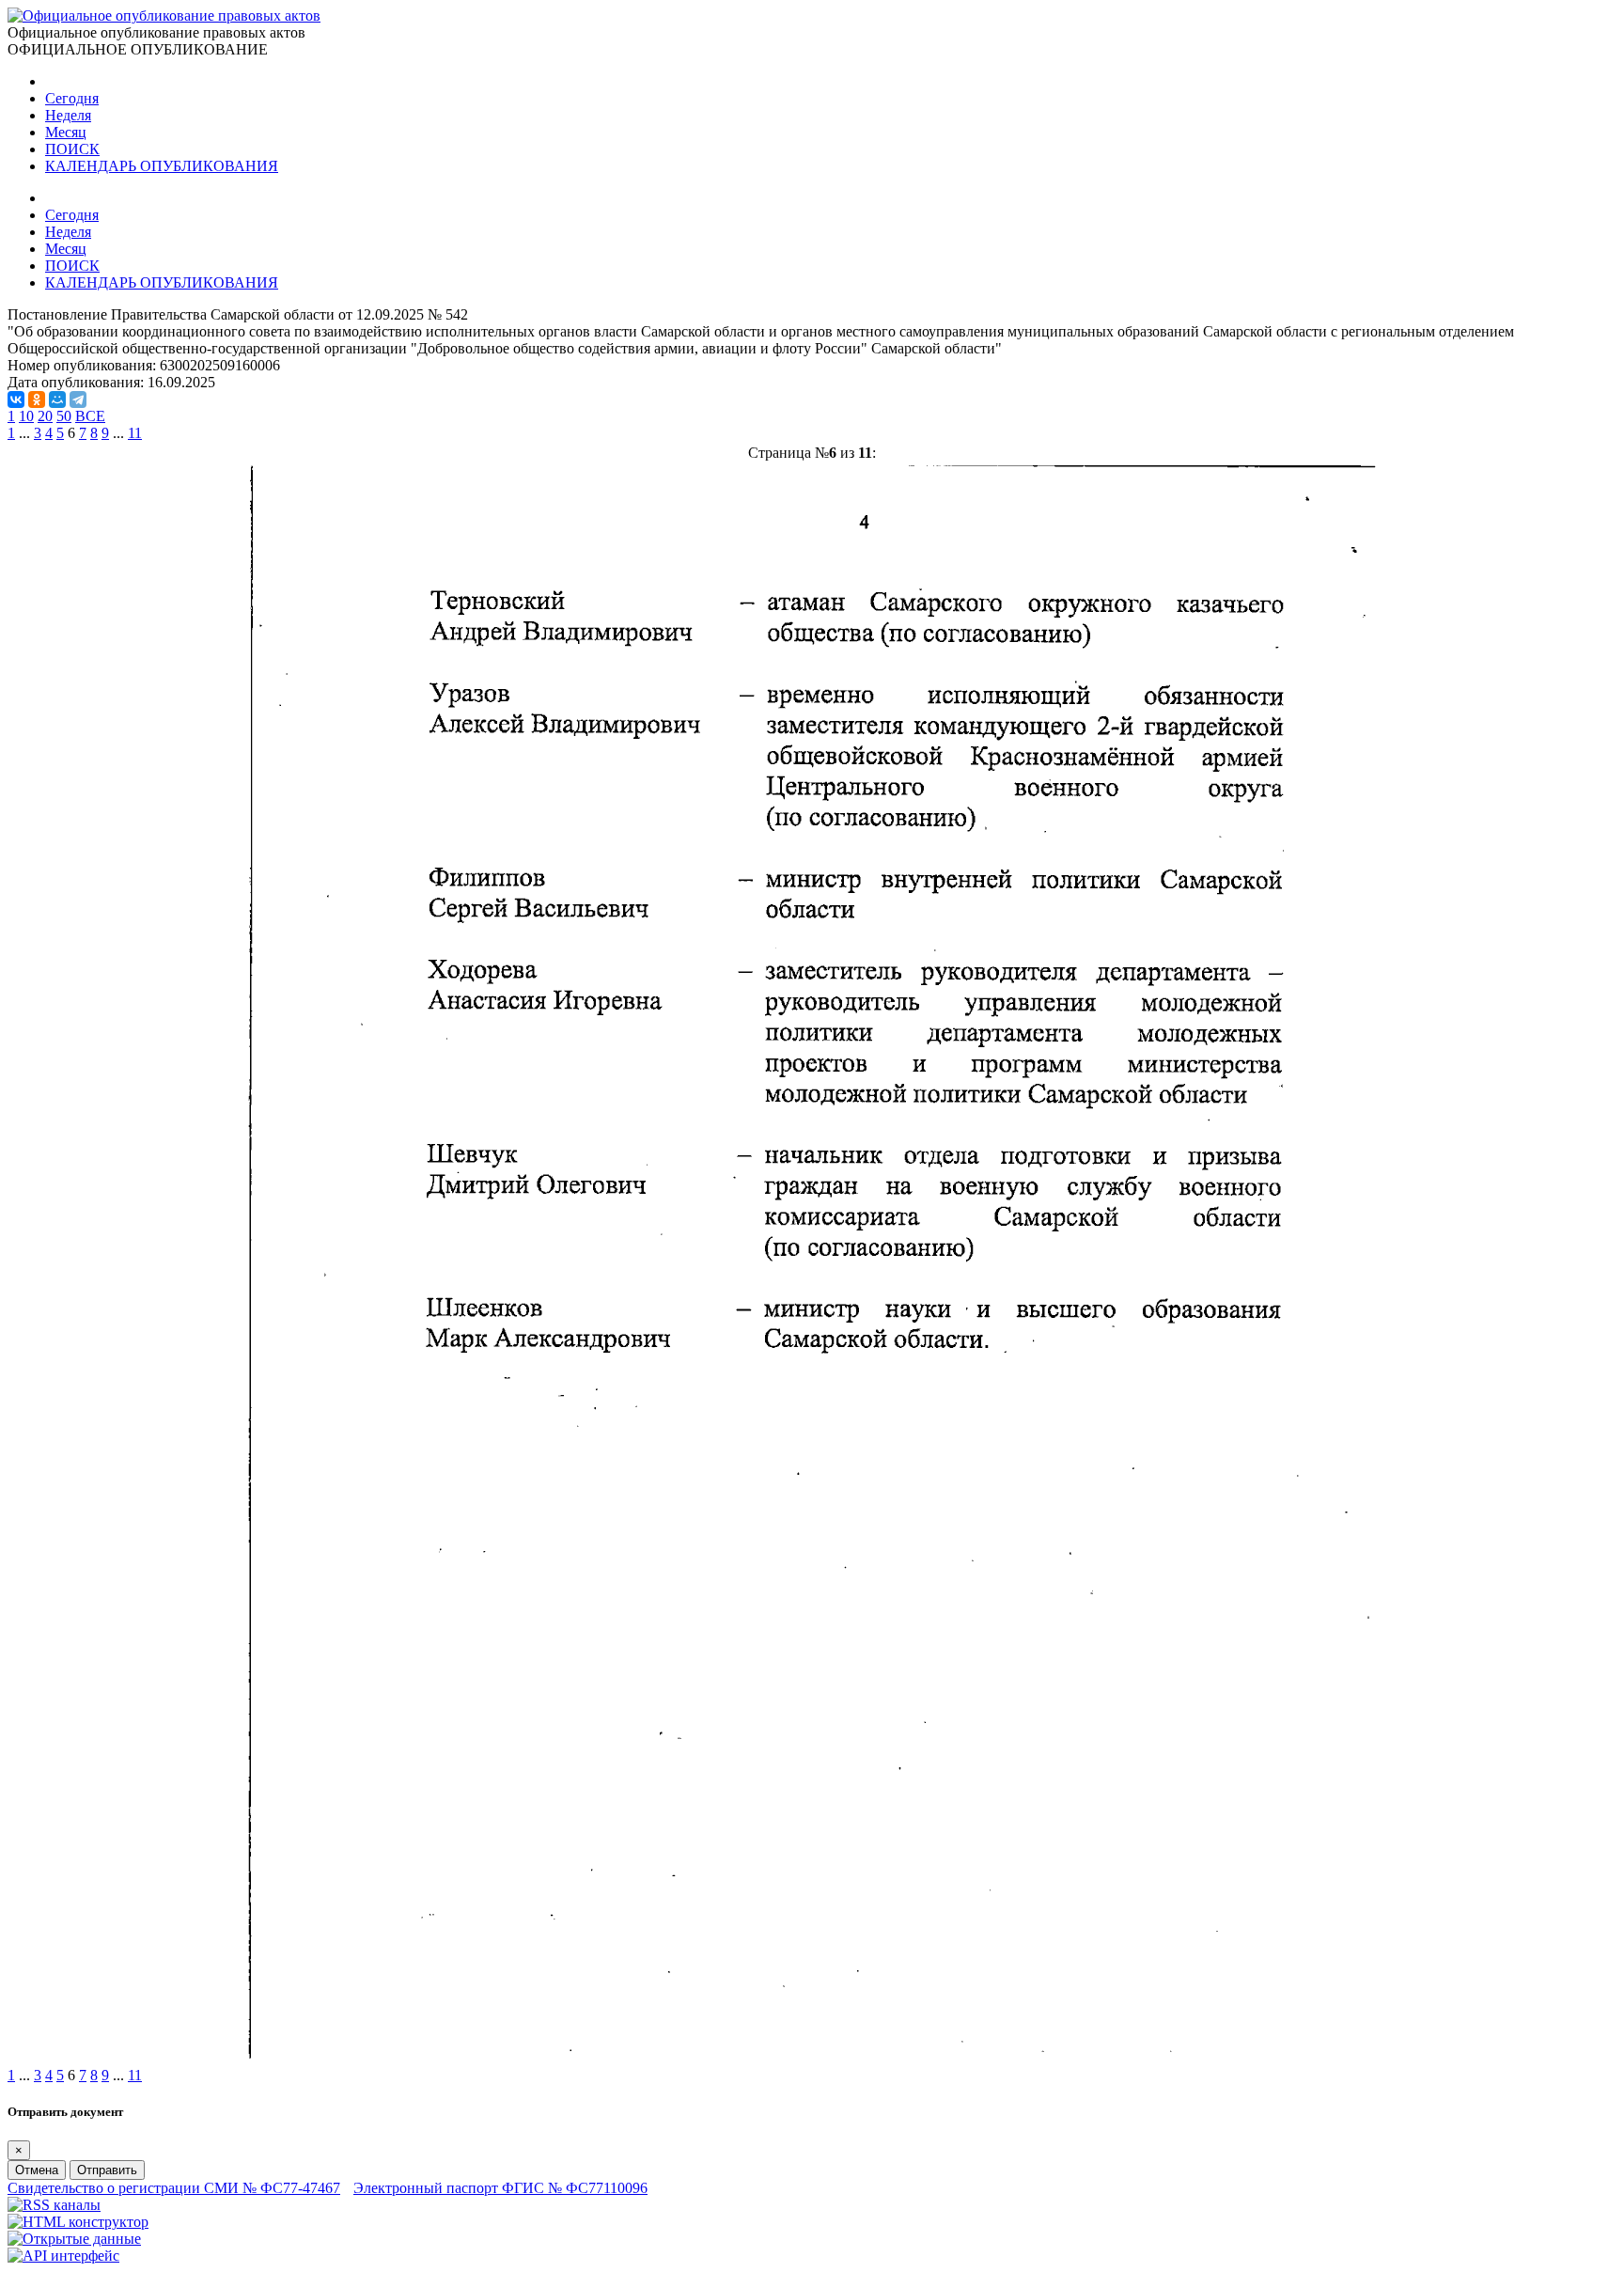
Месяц (66, 132)
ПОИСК (72, 149)
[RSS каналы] (54, 2205)
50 (64, 416)
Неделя (68, 115)
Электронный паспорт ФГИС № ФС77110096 (500, 2188)
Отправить (107, 2170)
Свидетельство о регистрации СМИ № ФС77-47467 (174, 2188)
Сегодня (72, 98)
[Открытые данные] (74, 2239)
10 (26, 416)
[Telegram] (78, 400)
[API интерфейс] (63, 2256)
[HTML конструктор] (78, 2222)
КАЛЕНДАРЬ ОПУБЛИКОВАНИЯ (162, 166)
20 (45, 416)
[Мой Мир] (57, 400)
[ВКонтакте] (16, 400)
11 (135, 433)
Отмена (37, 2170)
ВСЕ (90, 416)
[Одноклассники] (37, 400)
